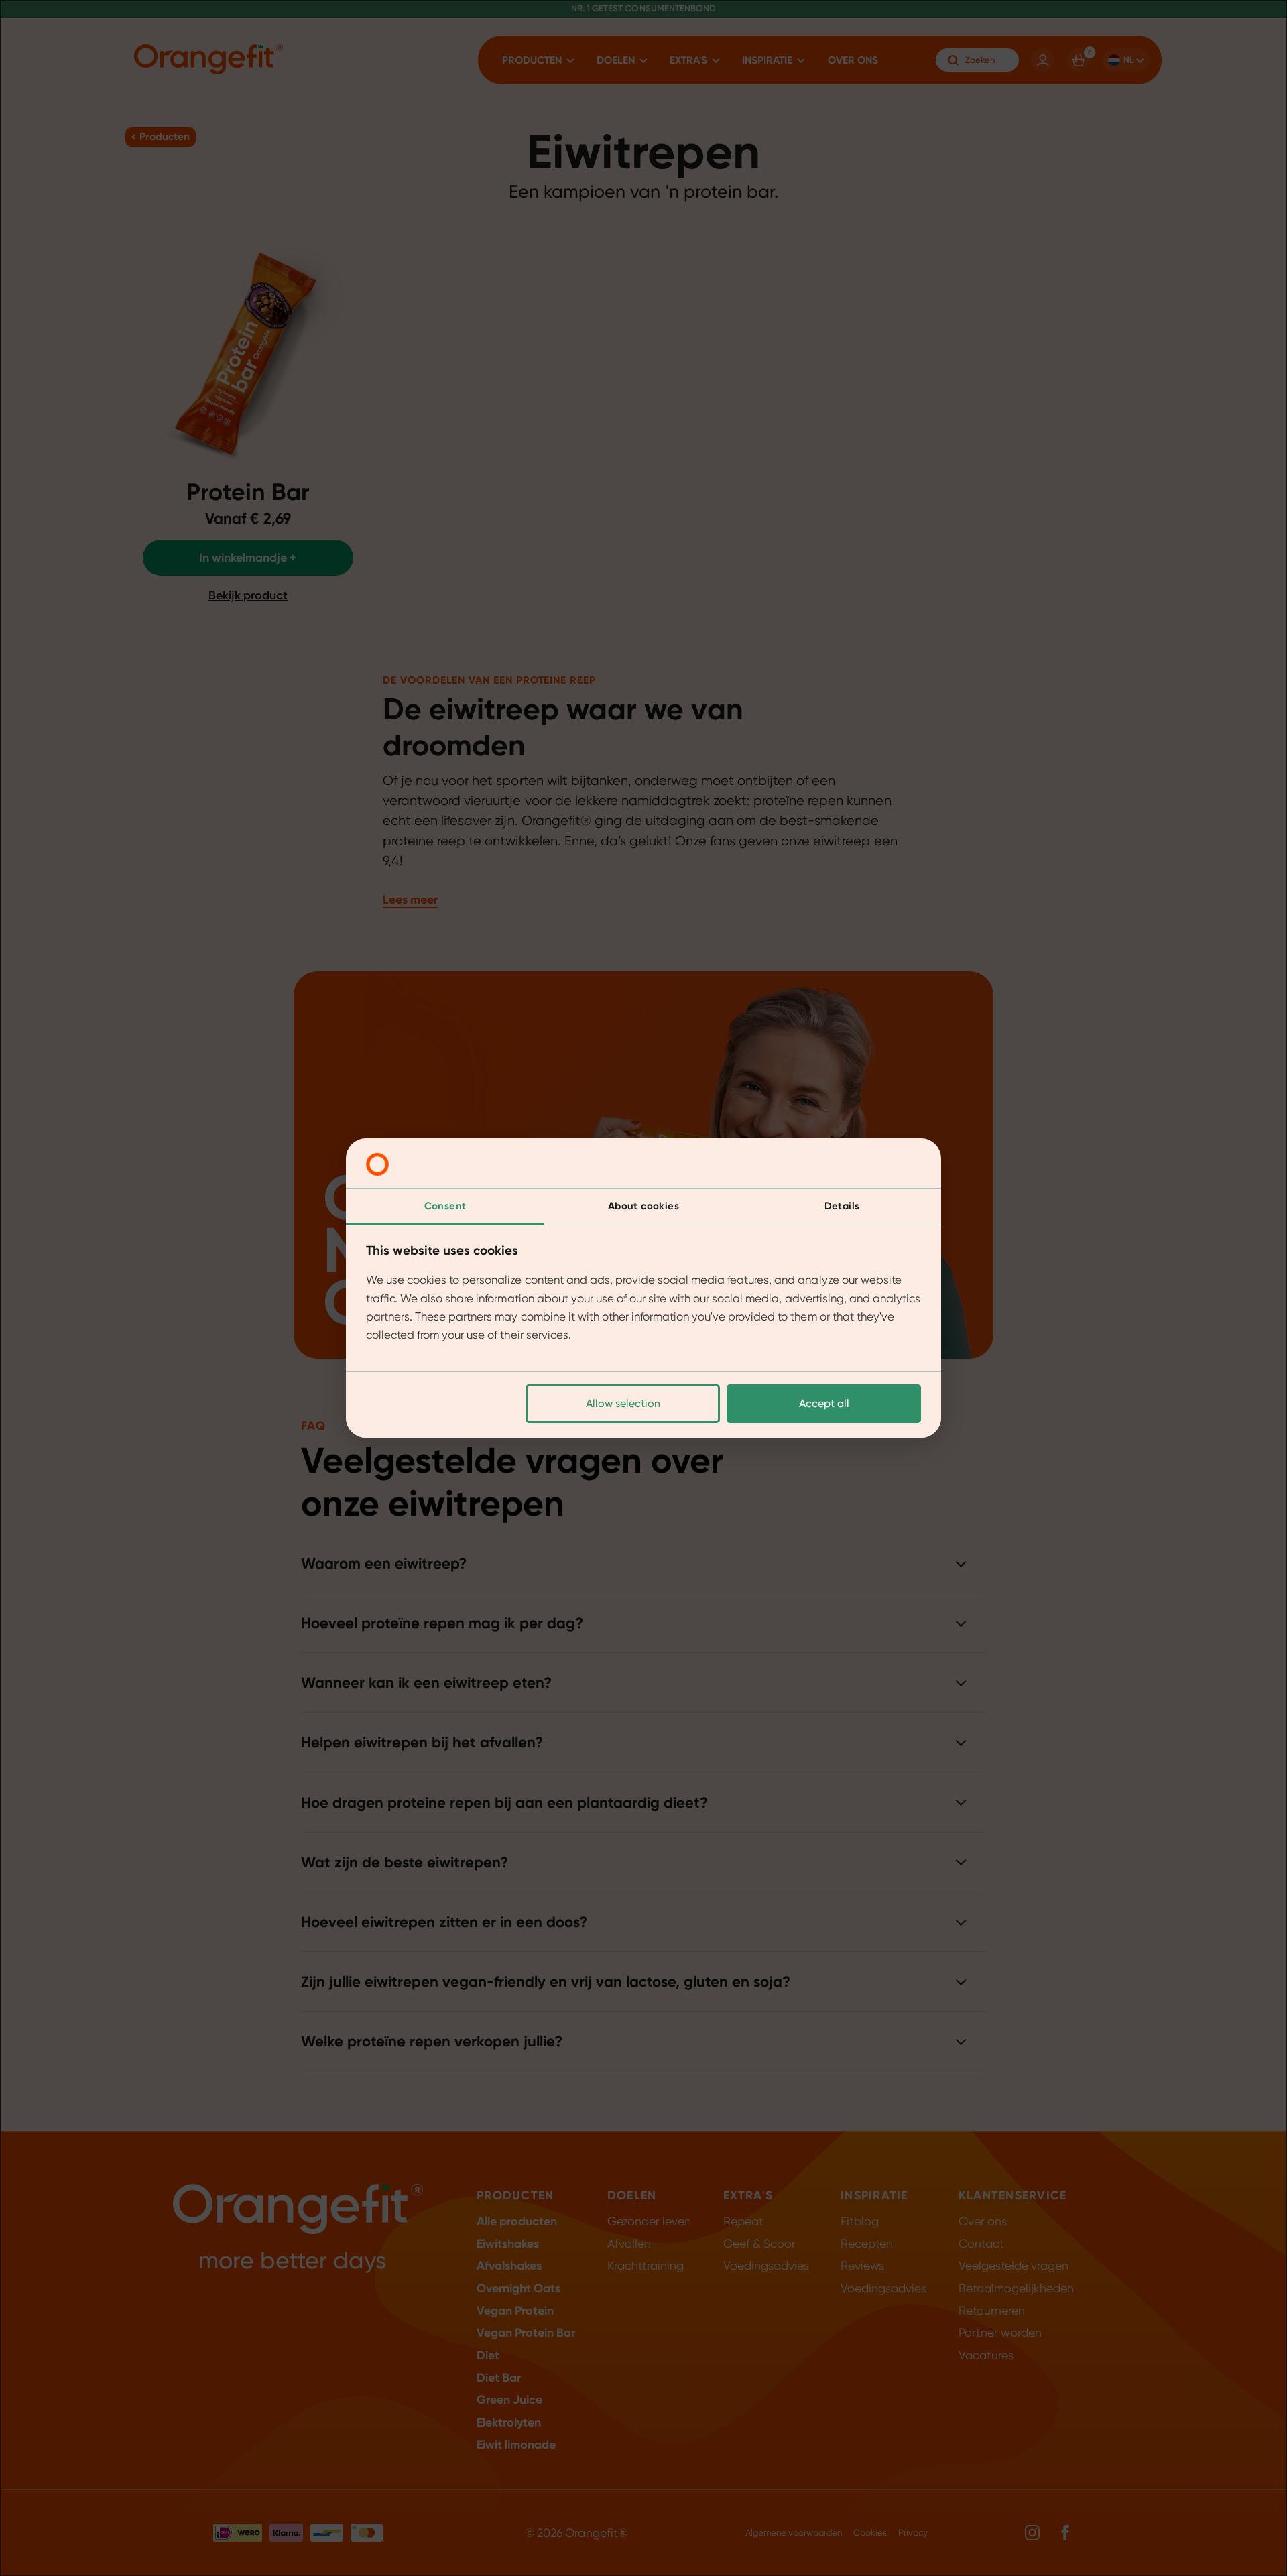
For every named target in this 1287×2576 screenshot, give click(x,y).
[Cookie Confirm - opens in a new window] (377, 1164)
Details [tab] (842, 1206)
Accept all (824, 1403)
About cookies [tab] (643, 1206)
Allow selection (623, 1403)
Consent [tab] (445, 1206)
